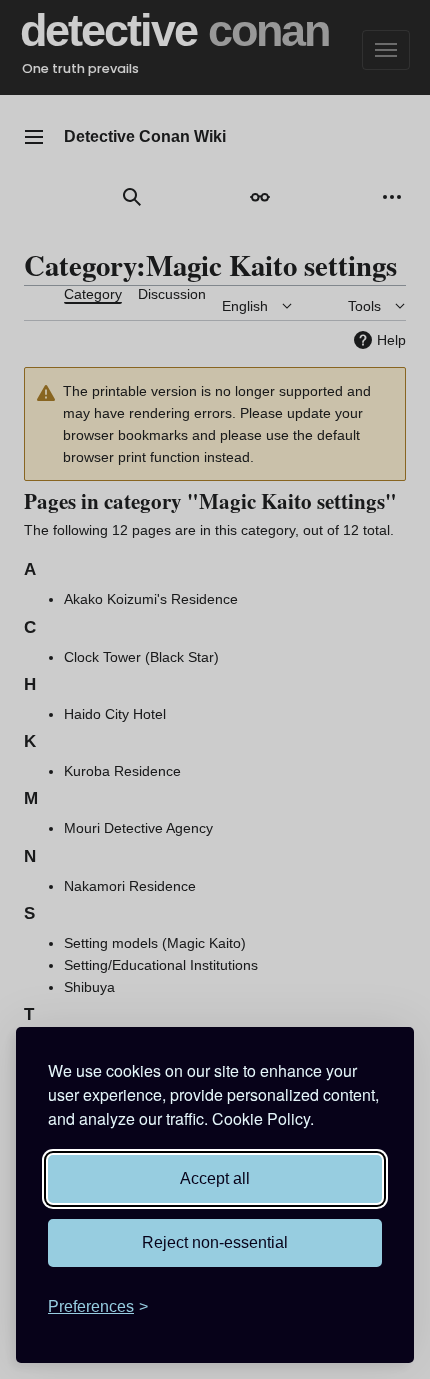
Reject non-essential (215, 1242)
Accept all (215, 1178)
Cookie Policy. (263, 1118)
